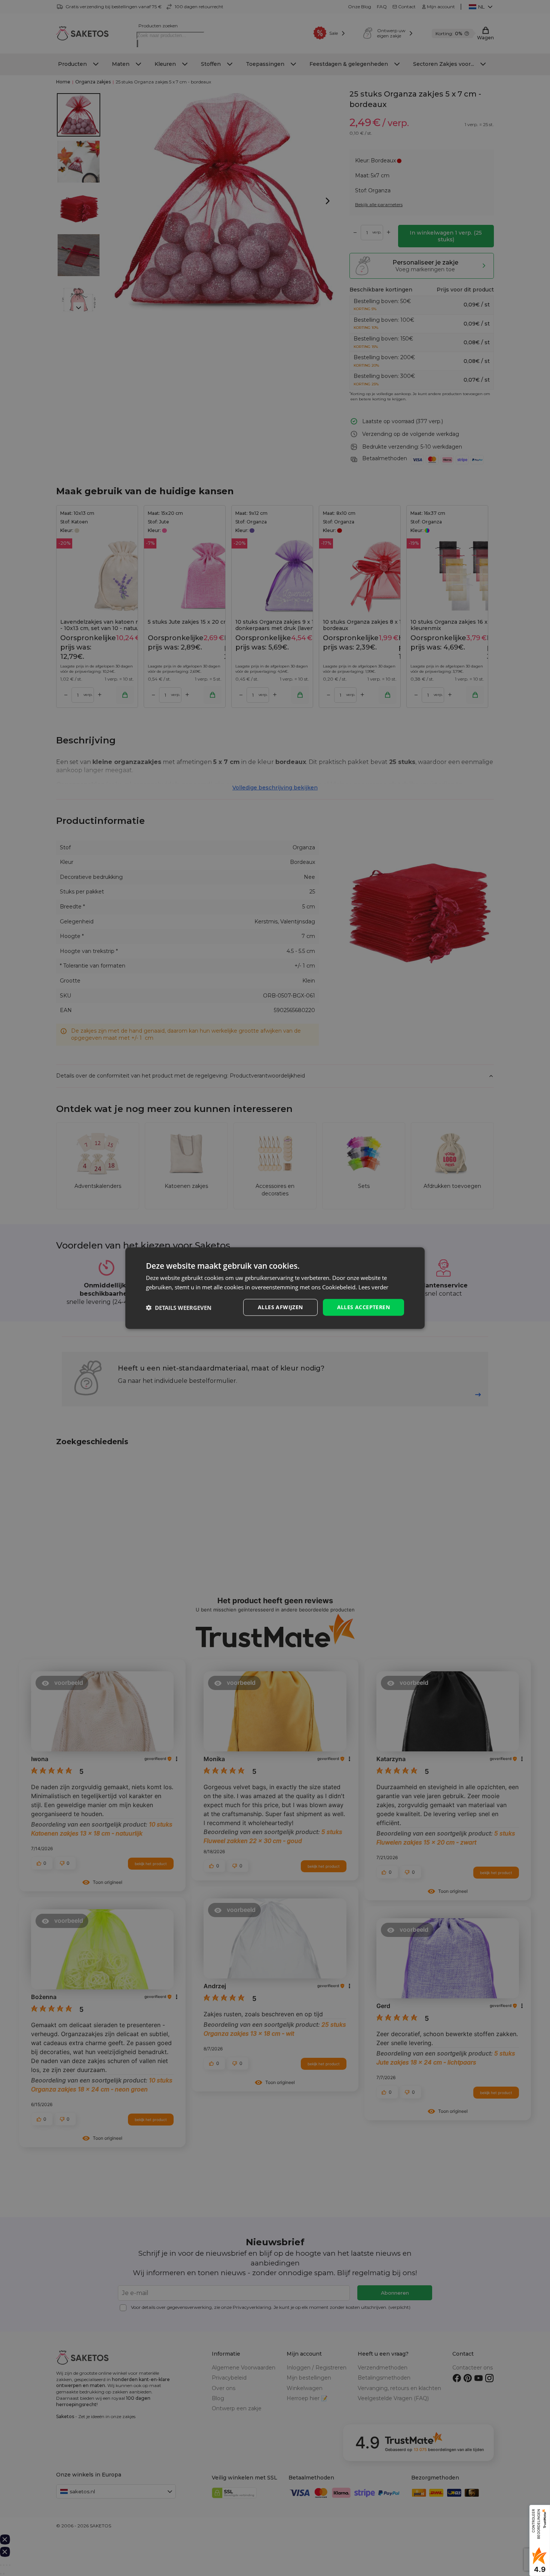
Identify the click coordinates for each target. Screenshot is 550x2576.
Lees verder (373, 1287)
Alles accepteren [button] (363, 1307)
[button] (179, 1307)
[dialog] (275, 1288)
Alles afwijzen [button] (280, 1307)
